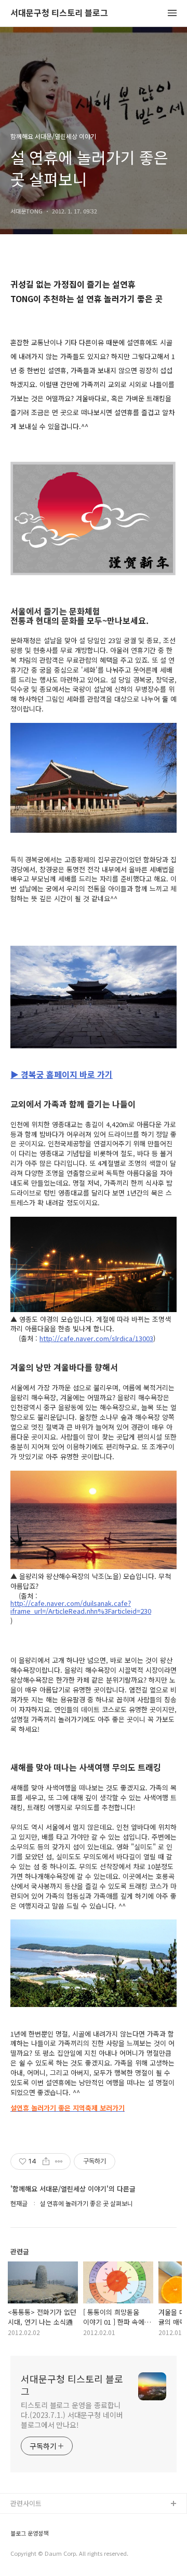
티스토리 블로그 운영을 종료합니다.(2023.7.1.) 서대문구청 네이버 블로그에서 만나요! (72, 2415)
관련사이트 (26, 2503)
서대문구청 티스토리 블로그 (59, 13)
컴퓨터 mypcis (32, 2554)
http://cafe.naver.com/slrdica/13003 (96, 1339)
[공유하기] (46, 2161)
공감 (17, 2537)
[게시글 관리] (59, 2161)
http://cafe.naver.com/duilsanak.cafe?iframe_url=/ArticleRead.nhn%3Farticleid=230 (81, 1607)
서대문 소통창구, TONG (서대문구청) (64, 2521)
